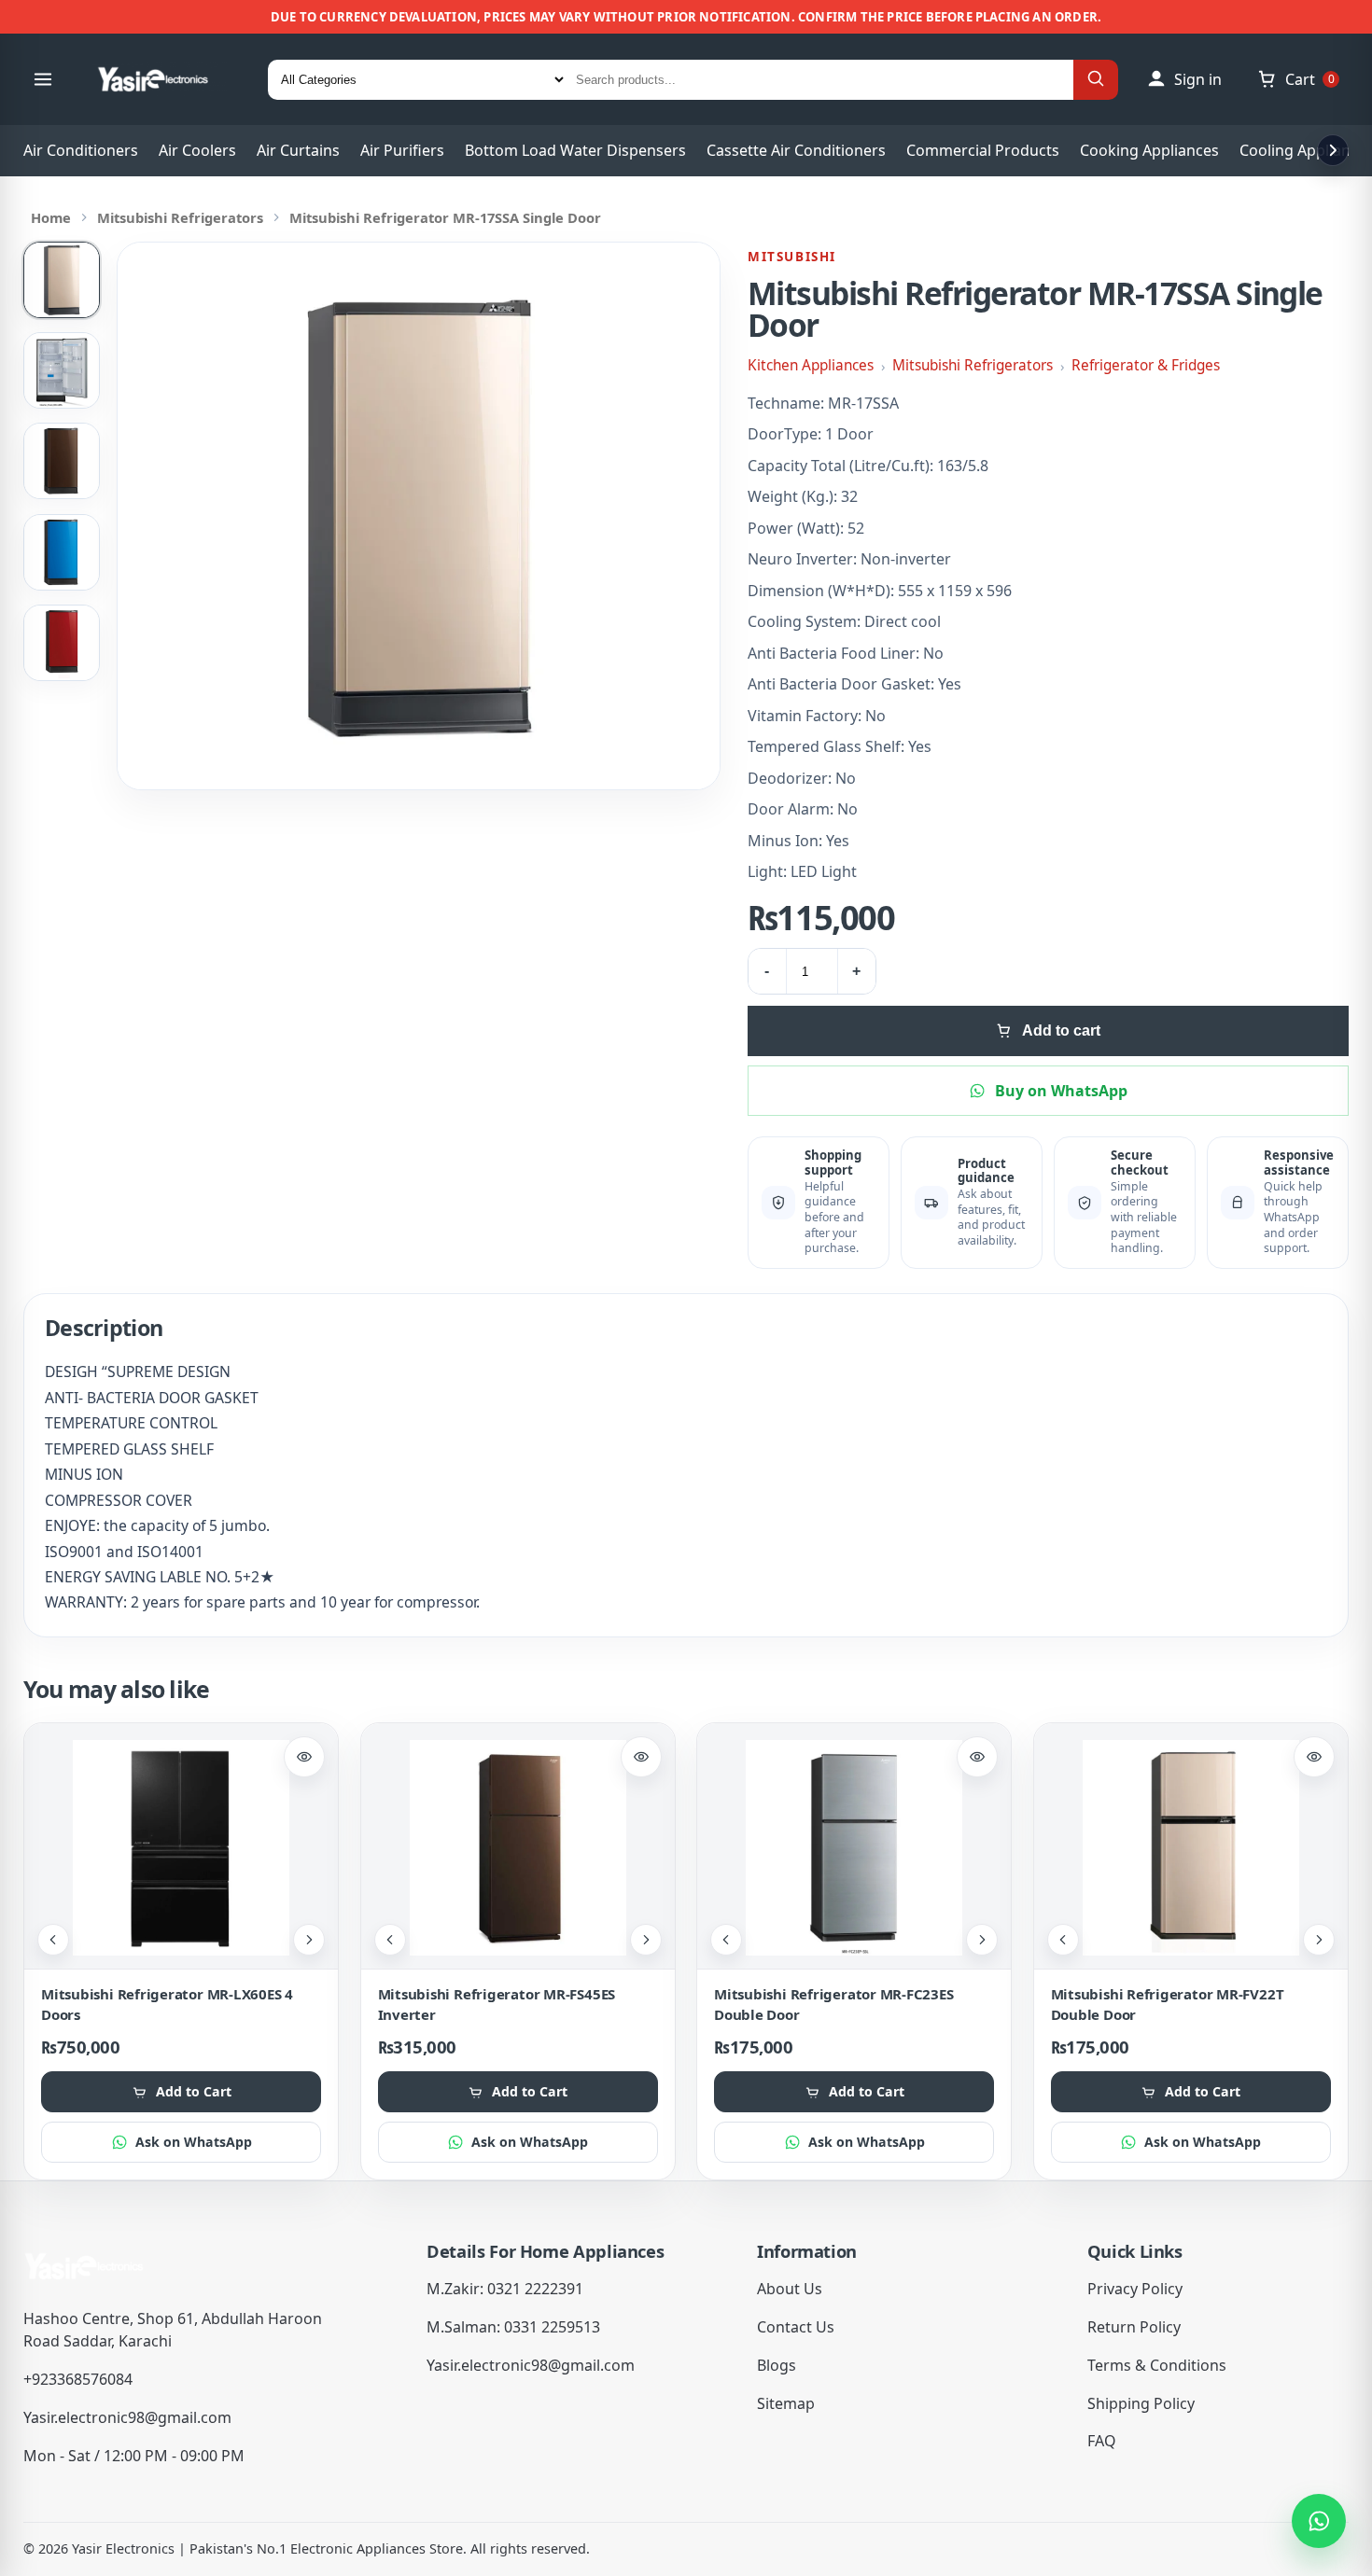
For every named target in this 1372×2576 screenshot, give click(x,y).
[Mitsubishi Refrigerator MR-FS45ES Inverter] (518, 1848)
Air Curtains (298, 150)
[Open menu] (43, 79)
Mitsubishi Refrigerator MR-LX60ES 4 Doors (167, 2004)
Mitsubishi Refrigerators (180, 217)
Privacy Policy (1135, 2289)
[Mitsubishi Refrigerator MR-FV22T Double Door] (1191, 1848)
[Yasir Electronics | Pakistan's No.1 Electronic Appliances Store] (165, 79)
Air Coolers (197, 150)
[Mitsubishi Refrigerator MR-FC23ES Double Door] (854, 1848)
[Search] (1096, 80)
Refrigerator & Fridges (1146, 365)
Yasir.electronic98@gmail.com (127, 2417)
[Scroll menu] (1333, 150)
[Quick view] (304, 1757)
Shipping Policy (1141, 2403)
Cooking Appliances (1149, 150)
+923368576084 (78, 2379)
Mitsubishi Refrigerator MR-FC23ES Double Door (834, 2004)
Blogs (777, 2365)
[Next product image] (309, 1940)
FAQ (1102, 2441)
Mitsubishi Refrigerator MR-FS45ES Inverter (497, 2004)
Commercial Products (983, 150)
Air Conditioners (81, 150)
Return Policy (1134, 2327)
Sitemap (786, 2403)
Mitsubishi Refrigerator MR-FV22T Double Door (1168, 2004)
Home (51, 217)
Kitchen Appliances (811, 365)
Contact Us (796, 2327)
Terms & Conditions (1157, 2365)
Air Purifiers (402, 150)
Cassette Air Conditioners (796, 150)
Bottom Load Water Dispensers (575, 150)
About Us (790, 2289)
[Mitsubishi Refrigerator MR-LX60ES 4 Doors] (181, 1848)
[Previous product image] (53, 1940)
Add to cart (1061, 1030)
